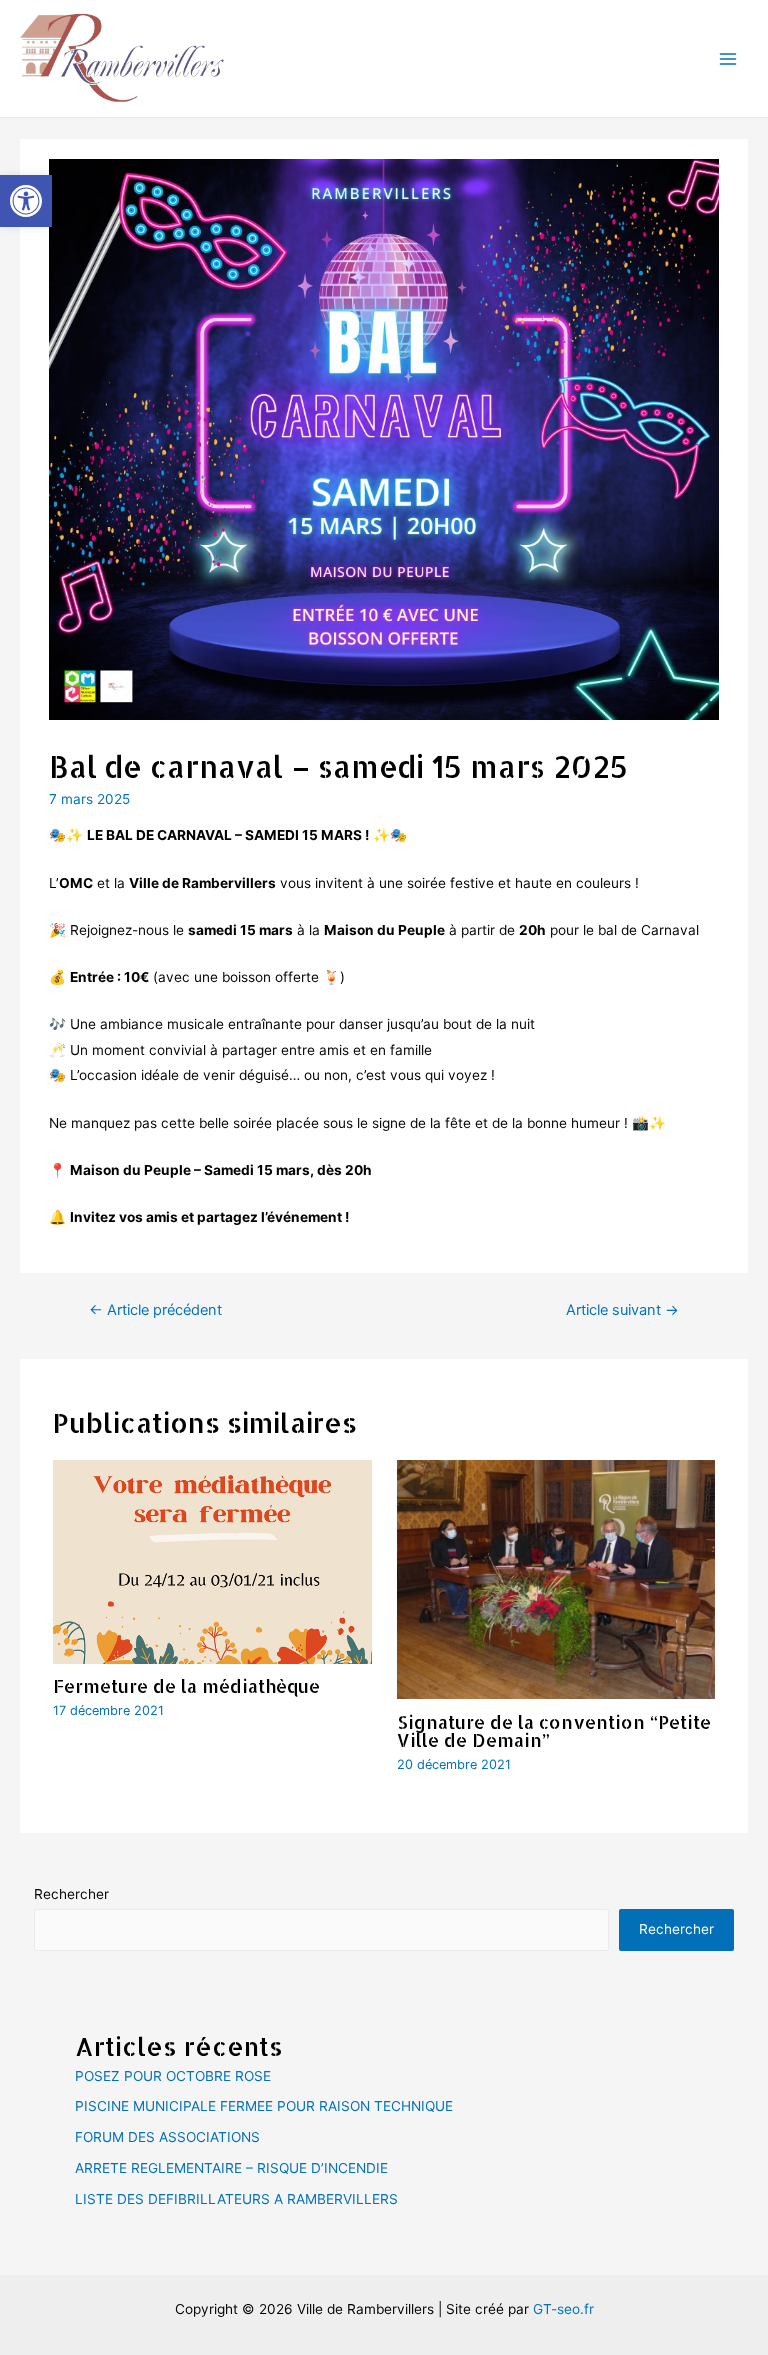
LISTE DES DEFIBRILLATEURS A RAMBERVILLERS (236, 2199)
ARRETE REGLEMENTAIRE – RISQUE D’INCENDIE (231, 2168)
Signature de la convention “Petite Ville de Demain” (554, 1730)
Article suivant (622, 1310)
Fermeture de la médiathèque (186, 1685)
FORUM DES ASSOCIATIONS (167, 2137)
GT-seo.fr (563, 2309)
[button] (26, 201)
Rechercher (71, 1894)
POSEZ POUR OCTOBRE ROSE (173, 2076)
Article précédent (155, 1310)
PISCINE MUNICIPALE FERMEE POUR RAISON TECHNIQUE (264, 2106)
